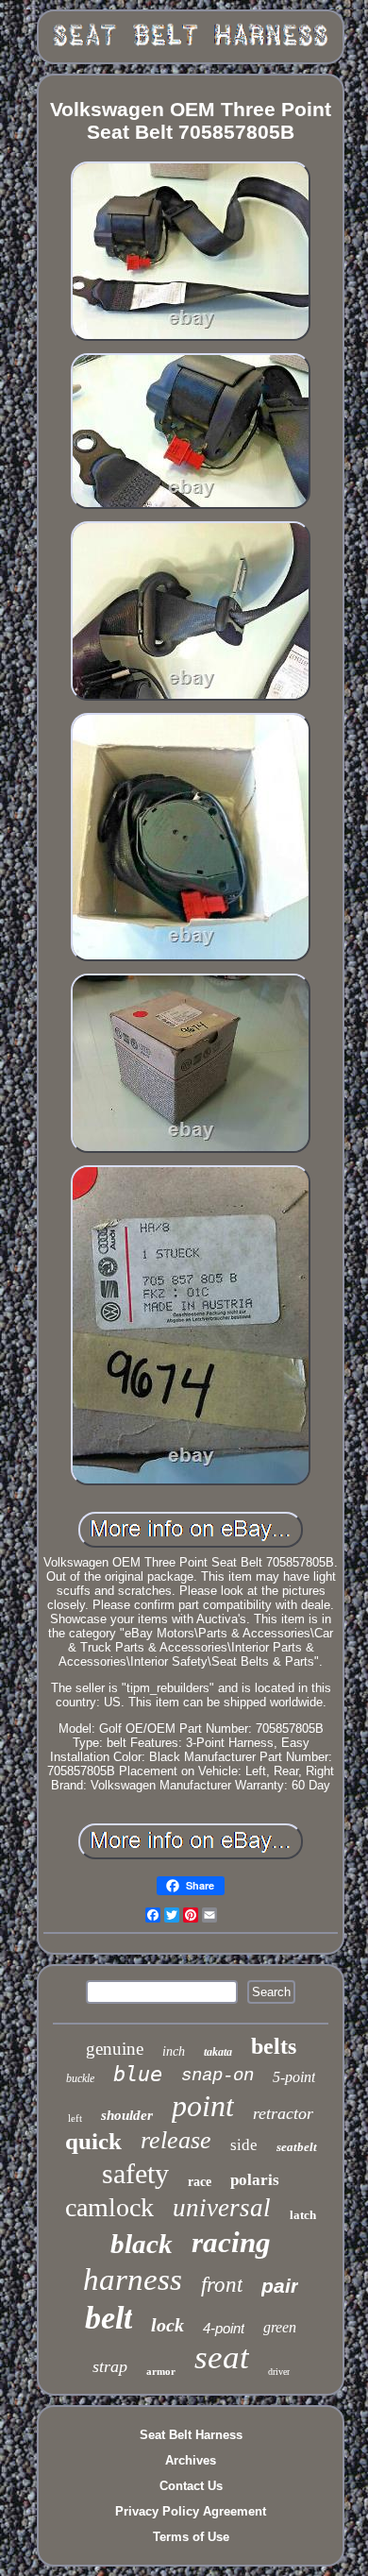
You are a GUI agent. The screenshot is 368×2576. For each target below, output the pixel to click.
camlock (109, 2207)
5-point (294, 2077)
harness (133, 2279)
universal (222, 2208)
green (280, 2327)
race (200, 2182)
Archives (191, 2460)
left (75, 2118)
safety (135, 2173)
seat (222, 2357)
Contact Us (191, 2486)
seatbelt (297, 2147)
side (244, 2145)
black (142, 2244)
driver (279, 2372)
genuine (115, 2049)
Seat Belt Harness (191, 2435)
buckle (80, 2078)
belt (109, 2318)
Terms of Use (191, 2537)
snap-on (217, 2076)
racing (231, 2242)
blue (138, 2074)
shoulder (127, 2115)
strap (110, 2366)
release (176, 2140)
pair (280, 2286)
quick (93, 2141)
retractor (283, 2113)
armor (161, 2371)
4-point (224, 2328)
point (203, 2106)
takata (218, 2052)
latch (303, 2215)
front (222, 2285)
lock (167, 2325)
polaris (255, 2180)
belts (274, 2046)
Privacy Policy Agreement (191, 2511)
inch (174, 2051)
